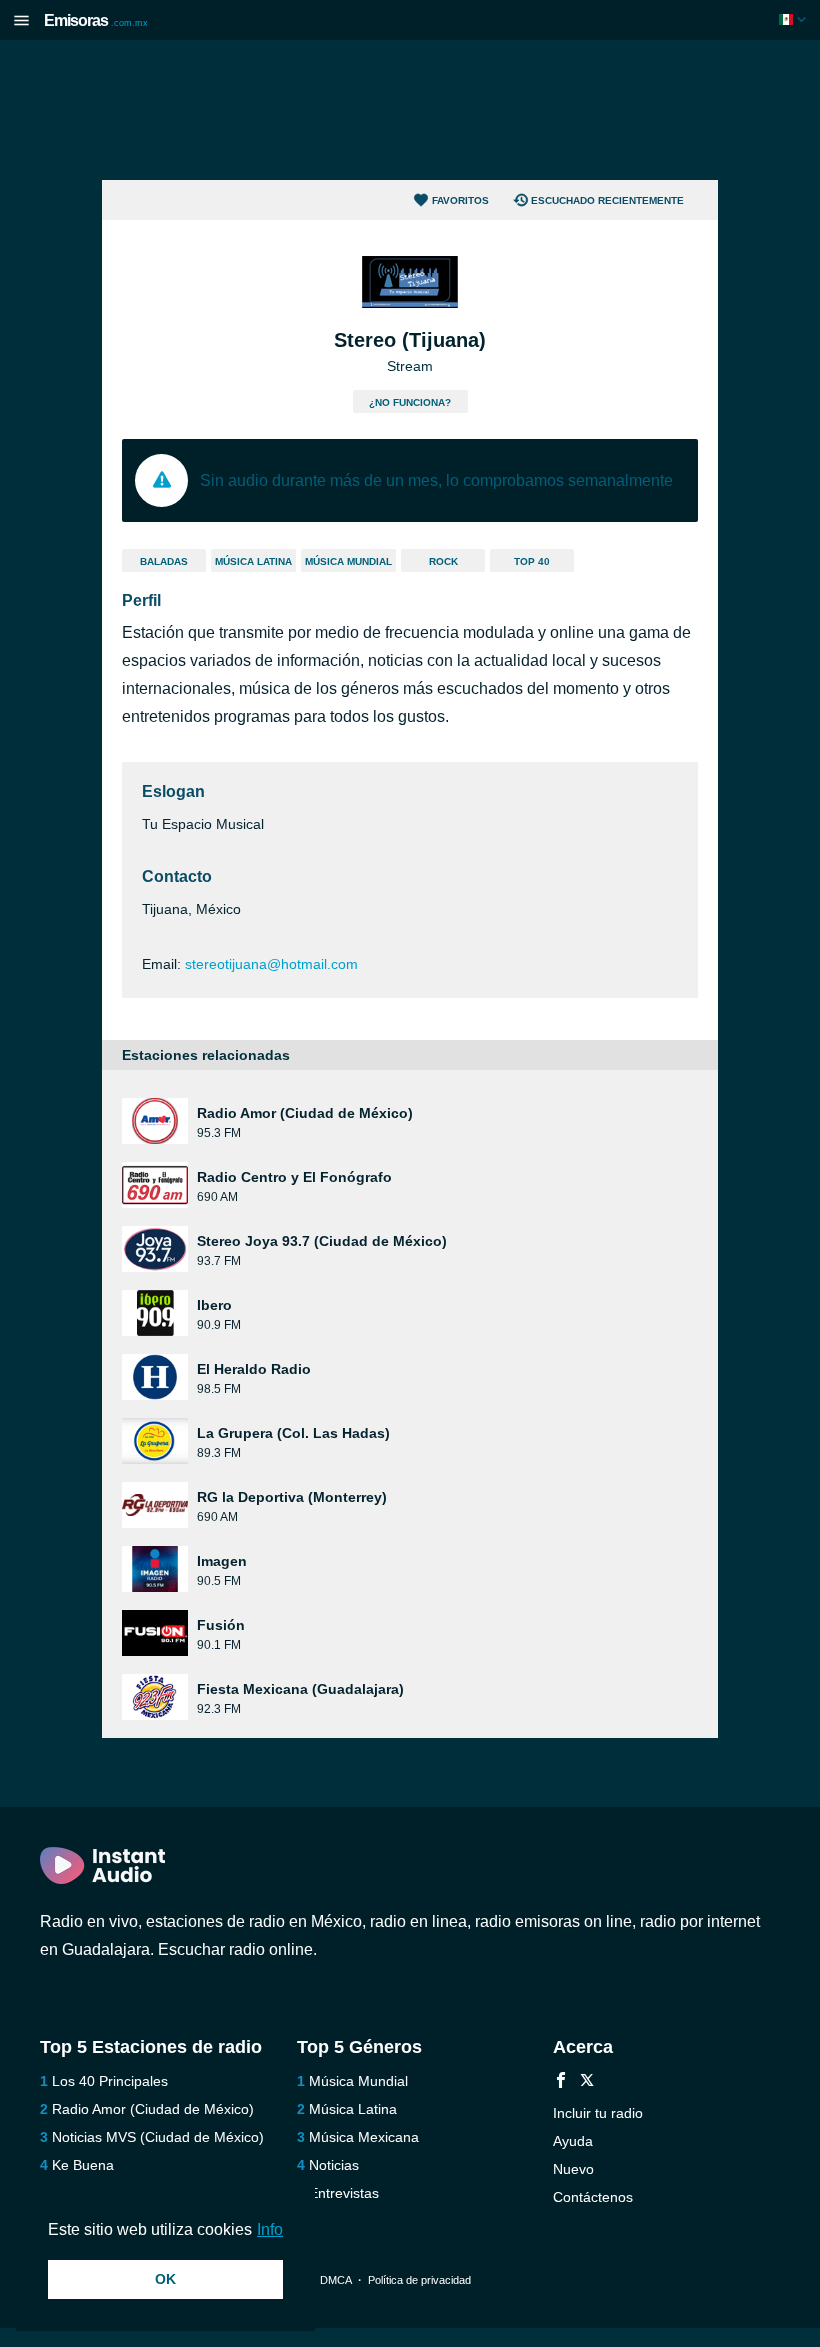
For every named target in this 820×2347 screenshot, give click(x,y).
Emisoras (96, 20)
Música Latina (253, 561)
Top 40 (532, 561)
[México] (794, 19)
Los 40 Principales (110, 2081)
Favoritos (460, 200)
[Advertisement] (410, 110)
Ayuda (573, 2141)
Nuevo (573, 2169)
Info (270, 2229)
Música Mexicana (364, 2137)
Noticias (334, 2165)
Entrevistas (344, 2193)
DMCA (335, 2280)
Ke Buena (83, 2165)
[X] (587, 2082)
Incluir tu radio (598, 2113)
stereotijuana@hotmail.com (271, 964)
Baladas (164, 561)
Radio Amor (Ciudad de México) (153, 2109)
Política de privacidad (419, 2280)
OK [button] (165, 2279)
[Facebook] (561, 2082)
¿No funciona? (410, 402)
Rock (443, 561)
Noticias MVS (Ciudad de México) (158, 2137)
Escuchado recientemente (607, 200)
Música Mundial (348, 561)
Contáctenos (593, 2197)
